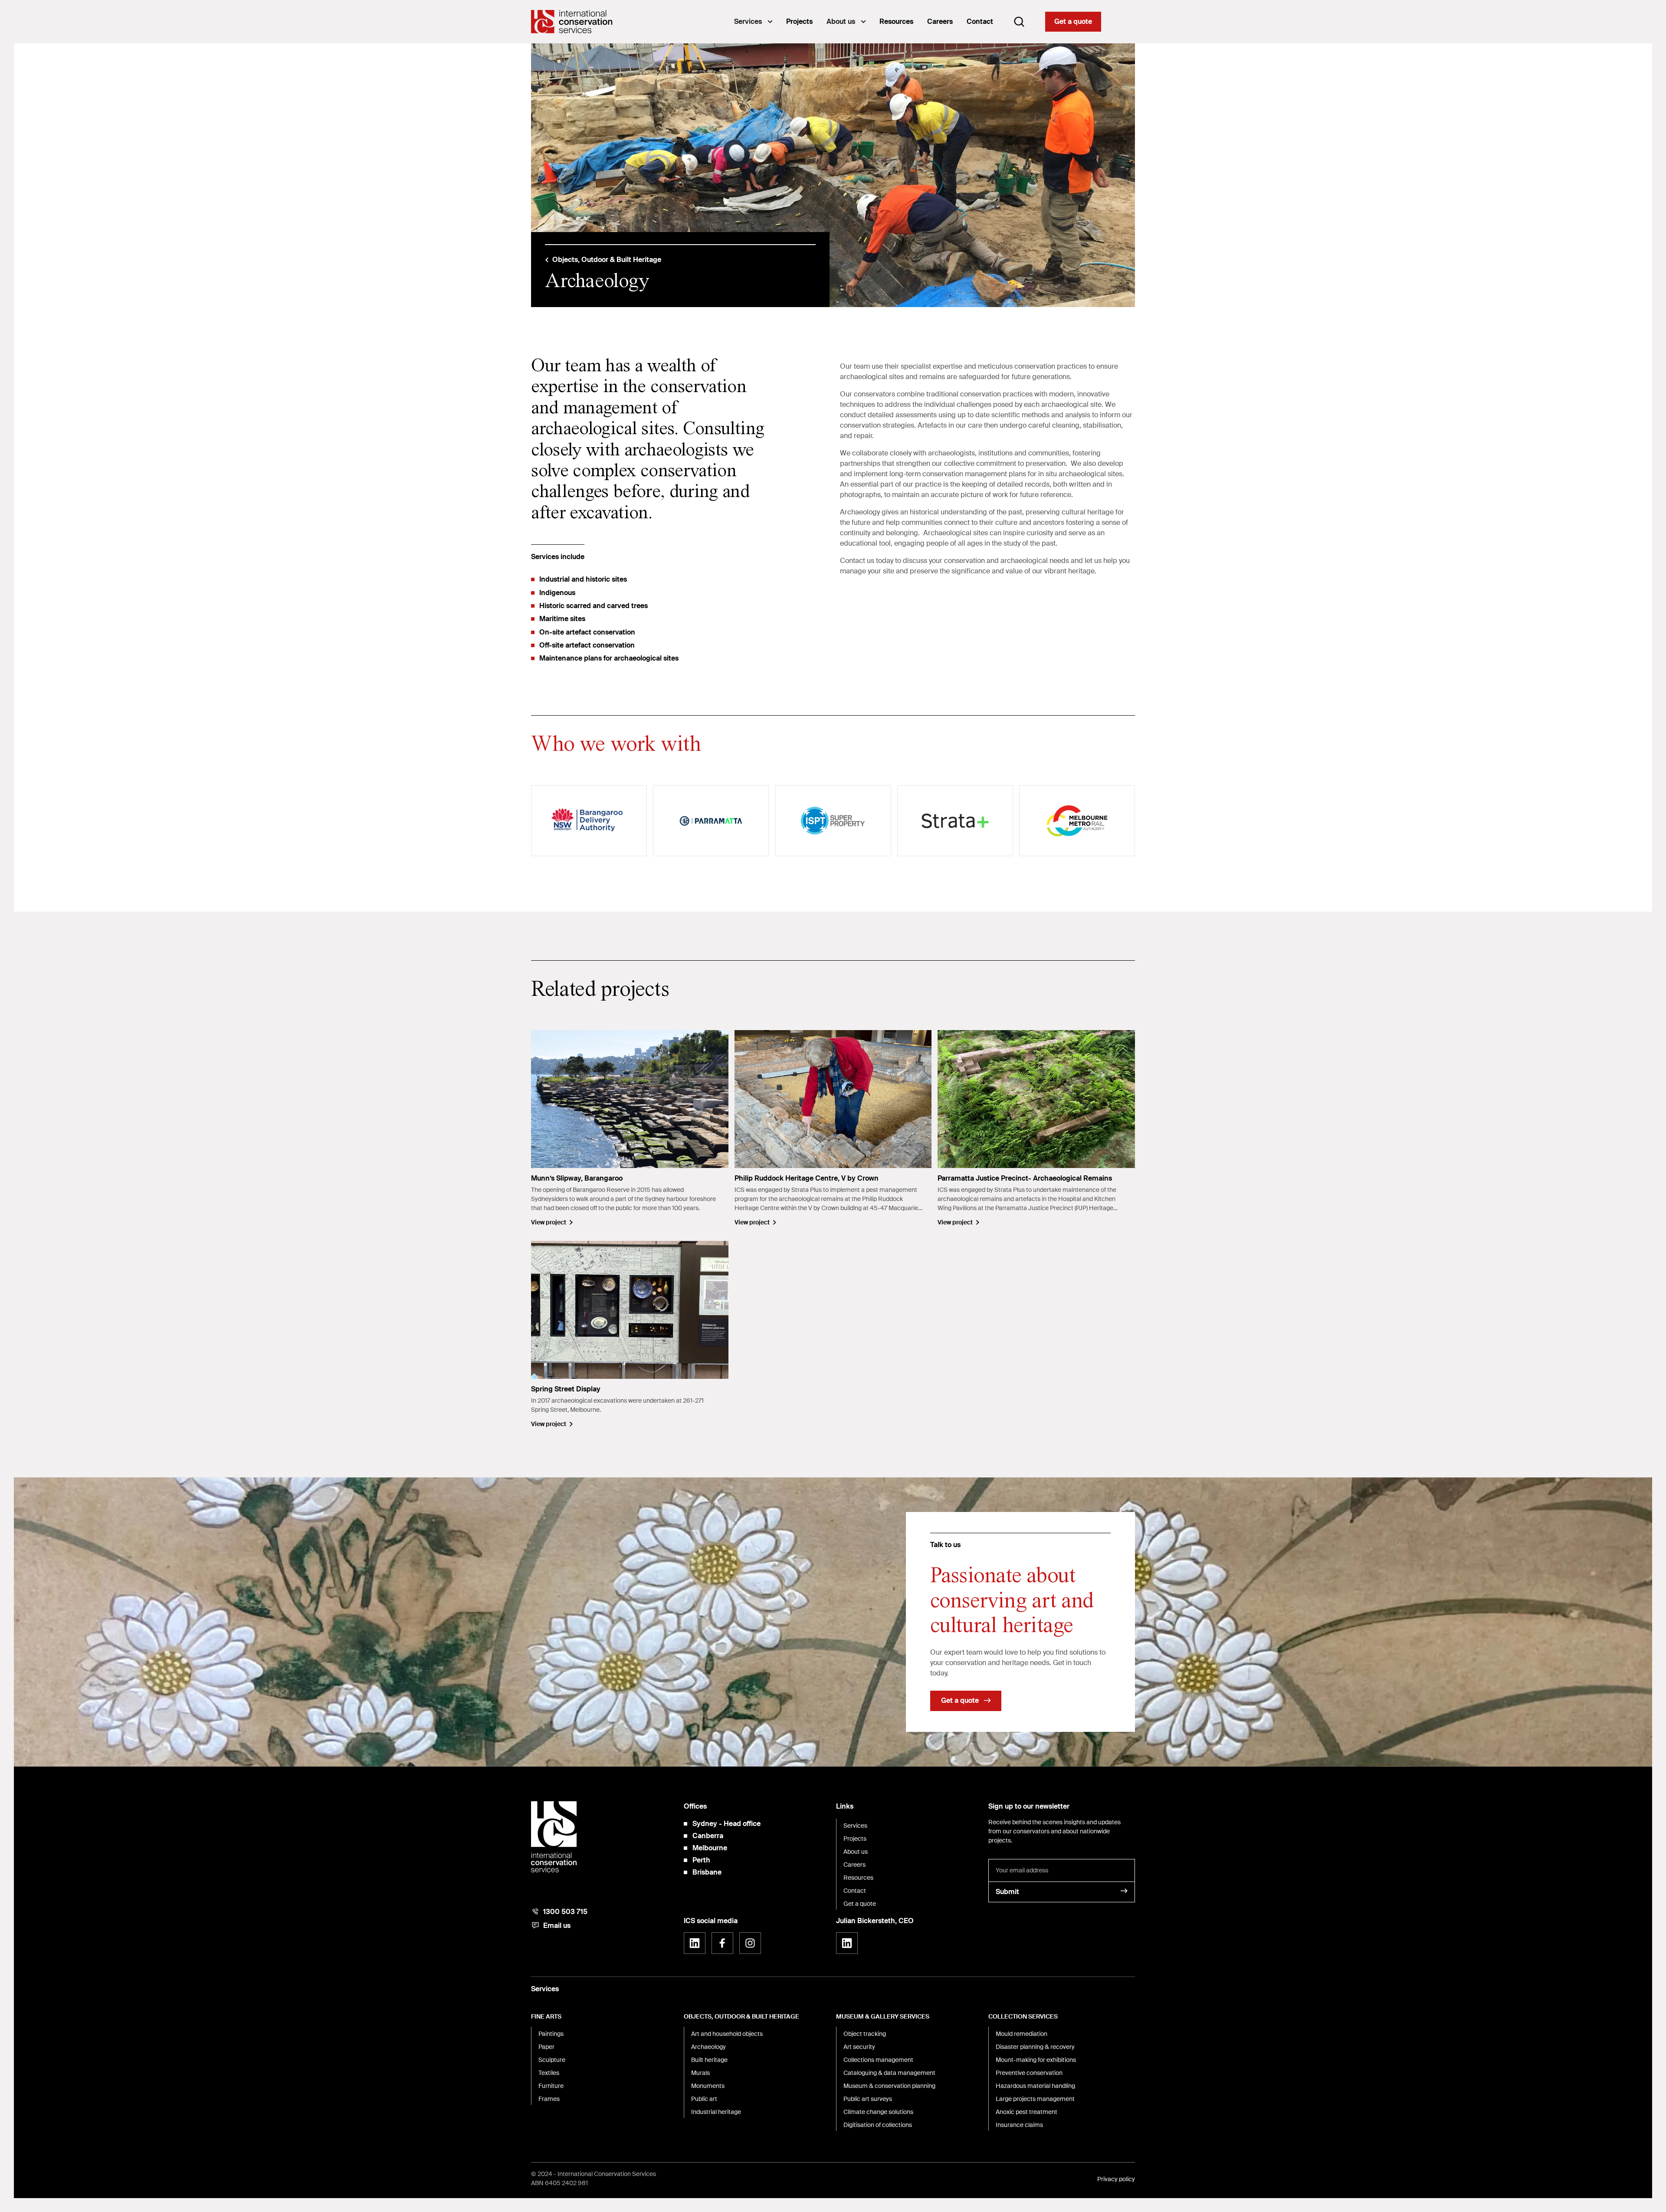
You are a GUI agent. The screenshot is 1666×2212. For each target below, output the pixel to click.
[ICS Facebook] (722, 1943)
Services (748, 21)
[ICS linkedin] (695, 1943)
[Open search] (1019, 22)
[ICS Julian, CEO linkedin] (847, 1943)
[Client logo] (589, 821)
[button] (753, 22)
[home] (572, 22)
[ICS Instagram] (750, 1943)
